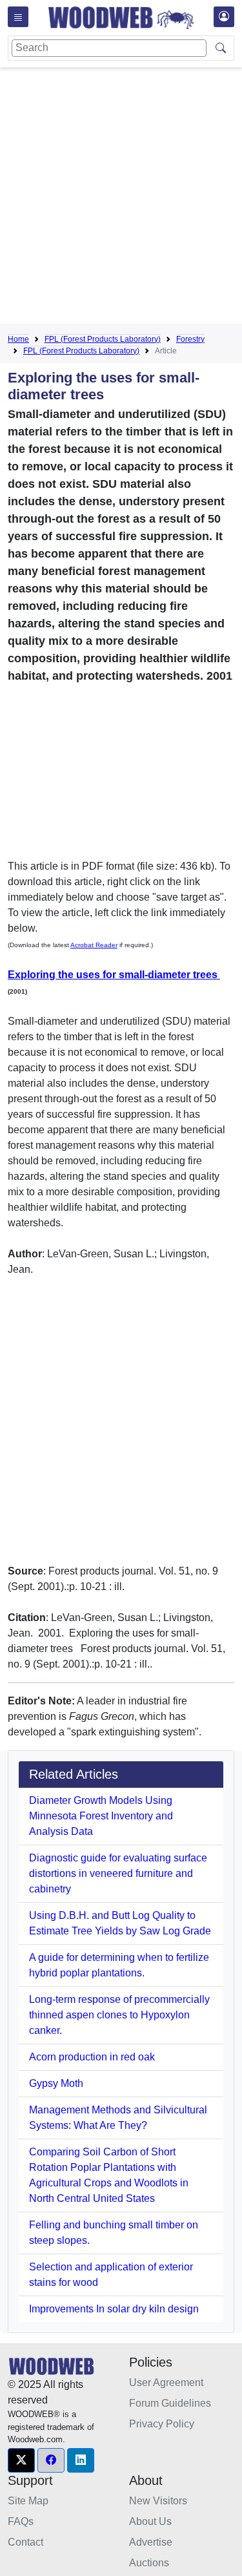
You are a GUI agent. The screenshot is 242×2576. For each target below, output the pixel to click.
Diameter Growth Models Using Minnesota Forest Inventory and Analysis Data (101, 1816)
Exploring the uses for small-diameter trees (114, 975)
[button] (21, 2460)
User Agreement (166, 2382)
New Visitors (158, 2501)
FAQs (21, 2521)
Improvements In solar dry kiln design (114, 2309)
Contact (25, 2542)
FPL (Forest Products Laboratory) (103, 339)
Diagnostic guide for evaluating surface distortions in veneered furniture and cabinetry (118, 1873)
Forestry (190, 339)
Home (18, 339)
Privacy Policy (162, 2424)
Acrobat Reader (94, 945)
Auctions (149, 2563)
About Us (150, 2521)
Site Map (28, 2501)
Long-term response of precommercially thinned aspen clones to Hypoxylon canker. (119, 2015)
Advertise (151, 2542)
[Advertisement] (121, 198)
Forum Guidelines (170, 2403)
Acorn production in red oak (92, 2057)
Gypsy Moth (56, 2083)
